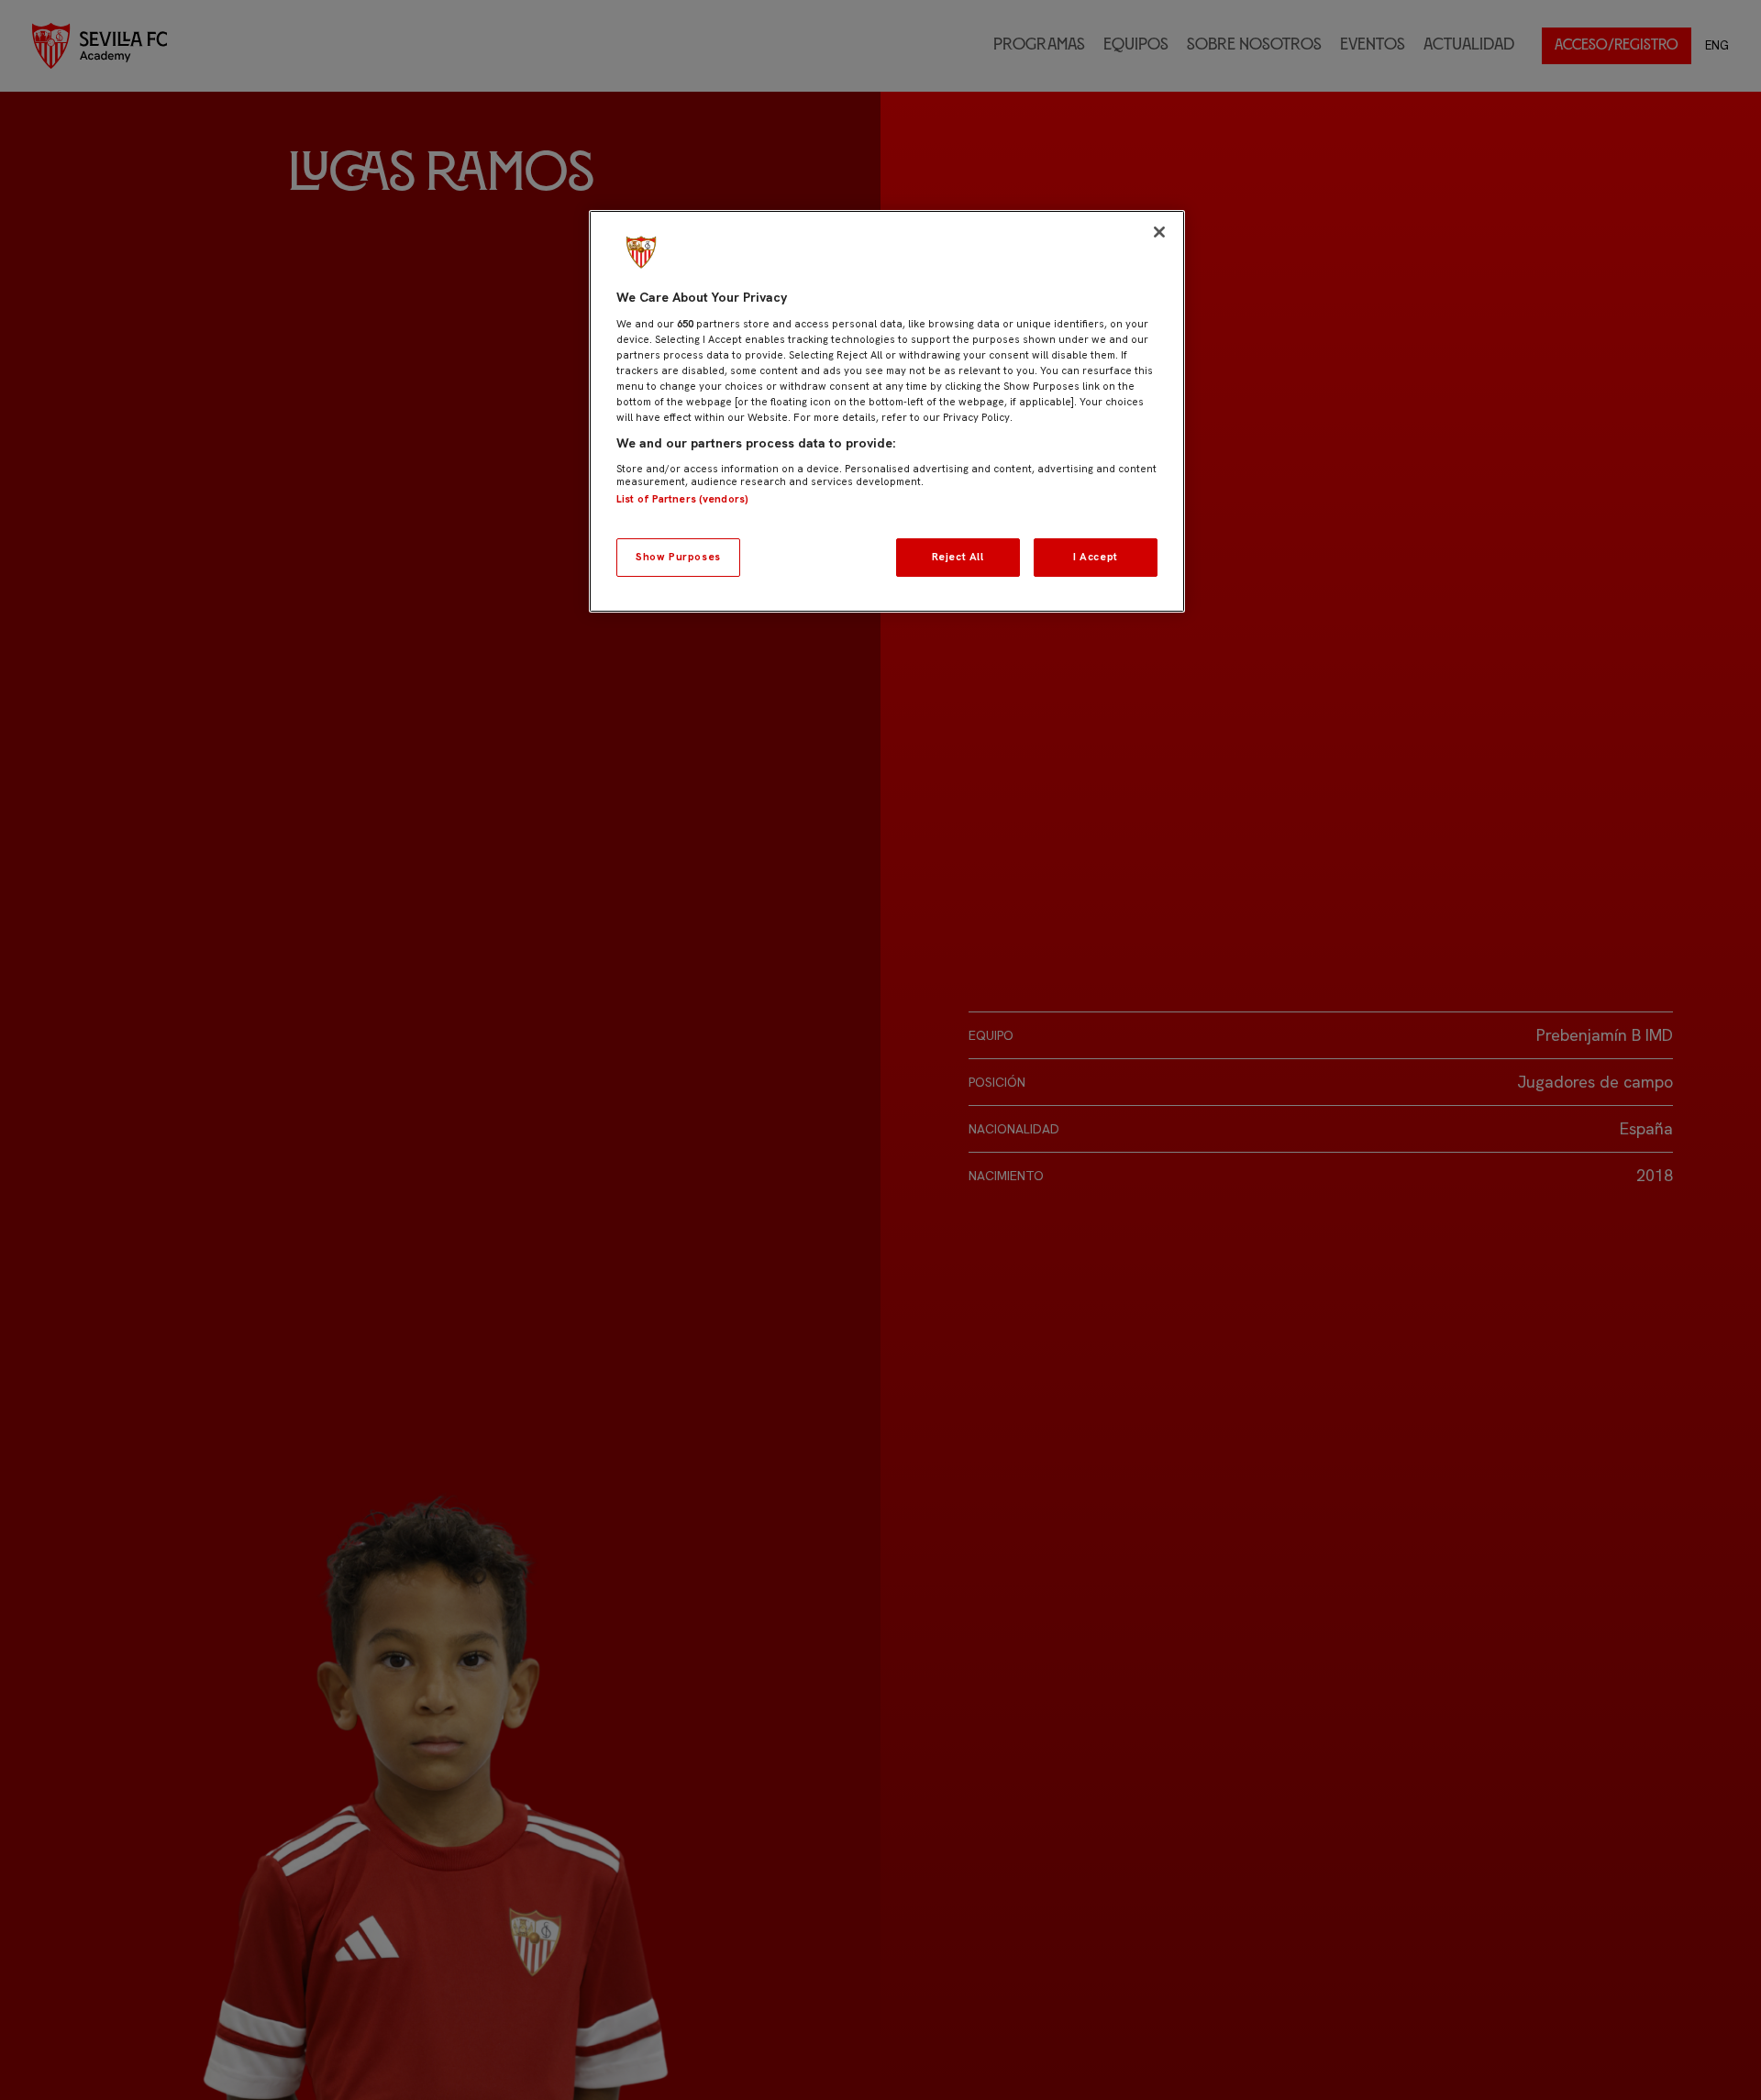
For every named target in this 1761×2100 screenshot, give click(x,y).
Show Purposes (678, 557)
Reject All (958, 557)
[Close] (1159, 232)
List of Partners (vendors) (682, 499)
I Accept (1096, 557)
